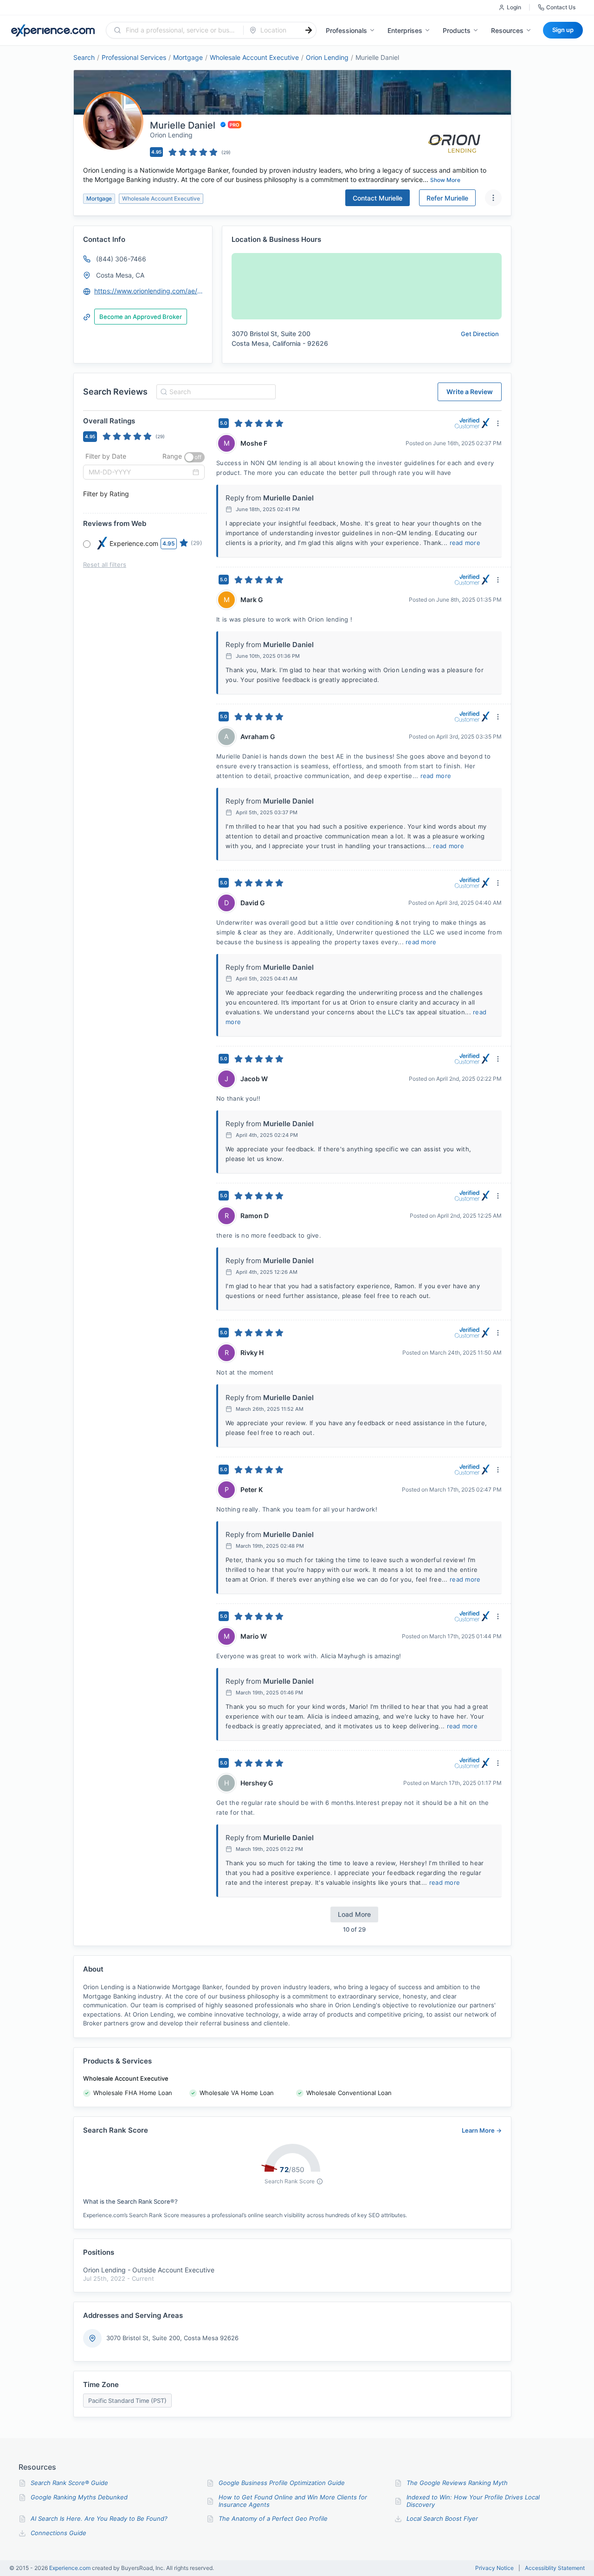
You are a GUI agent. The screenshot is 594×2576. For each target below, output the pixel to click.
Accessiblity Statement (555, 2568)
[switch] (194, 457)
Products (457, 30)
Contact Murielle (378, 198)
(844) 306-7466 (121, 259)
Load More (354, 1914)
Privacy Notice (494, 2568)
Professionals (346, 30)
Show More (445, 180)
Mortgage (188, 57)
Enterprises (405, 30)
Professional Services (134, 57)
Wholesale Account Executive (254, 57)
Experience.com (71, 2568)
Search (84, 57)
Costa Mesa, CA (120, 275)
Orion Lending (327, 57)
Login (514, 7)
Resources (507, 30)
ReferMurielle (447, 198)
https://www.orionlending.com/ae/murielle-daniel (149, 291)
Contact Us (561, 7)
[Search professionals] (309, 30)
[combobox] (180, 30)
